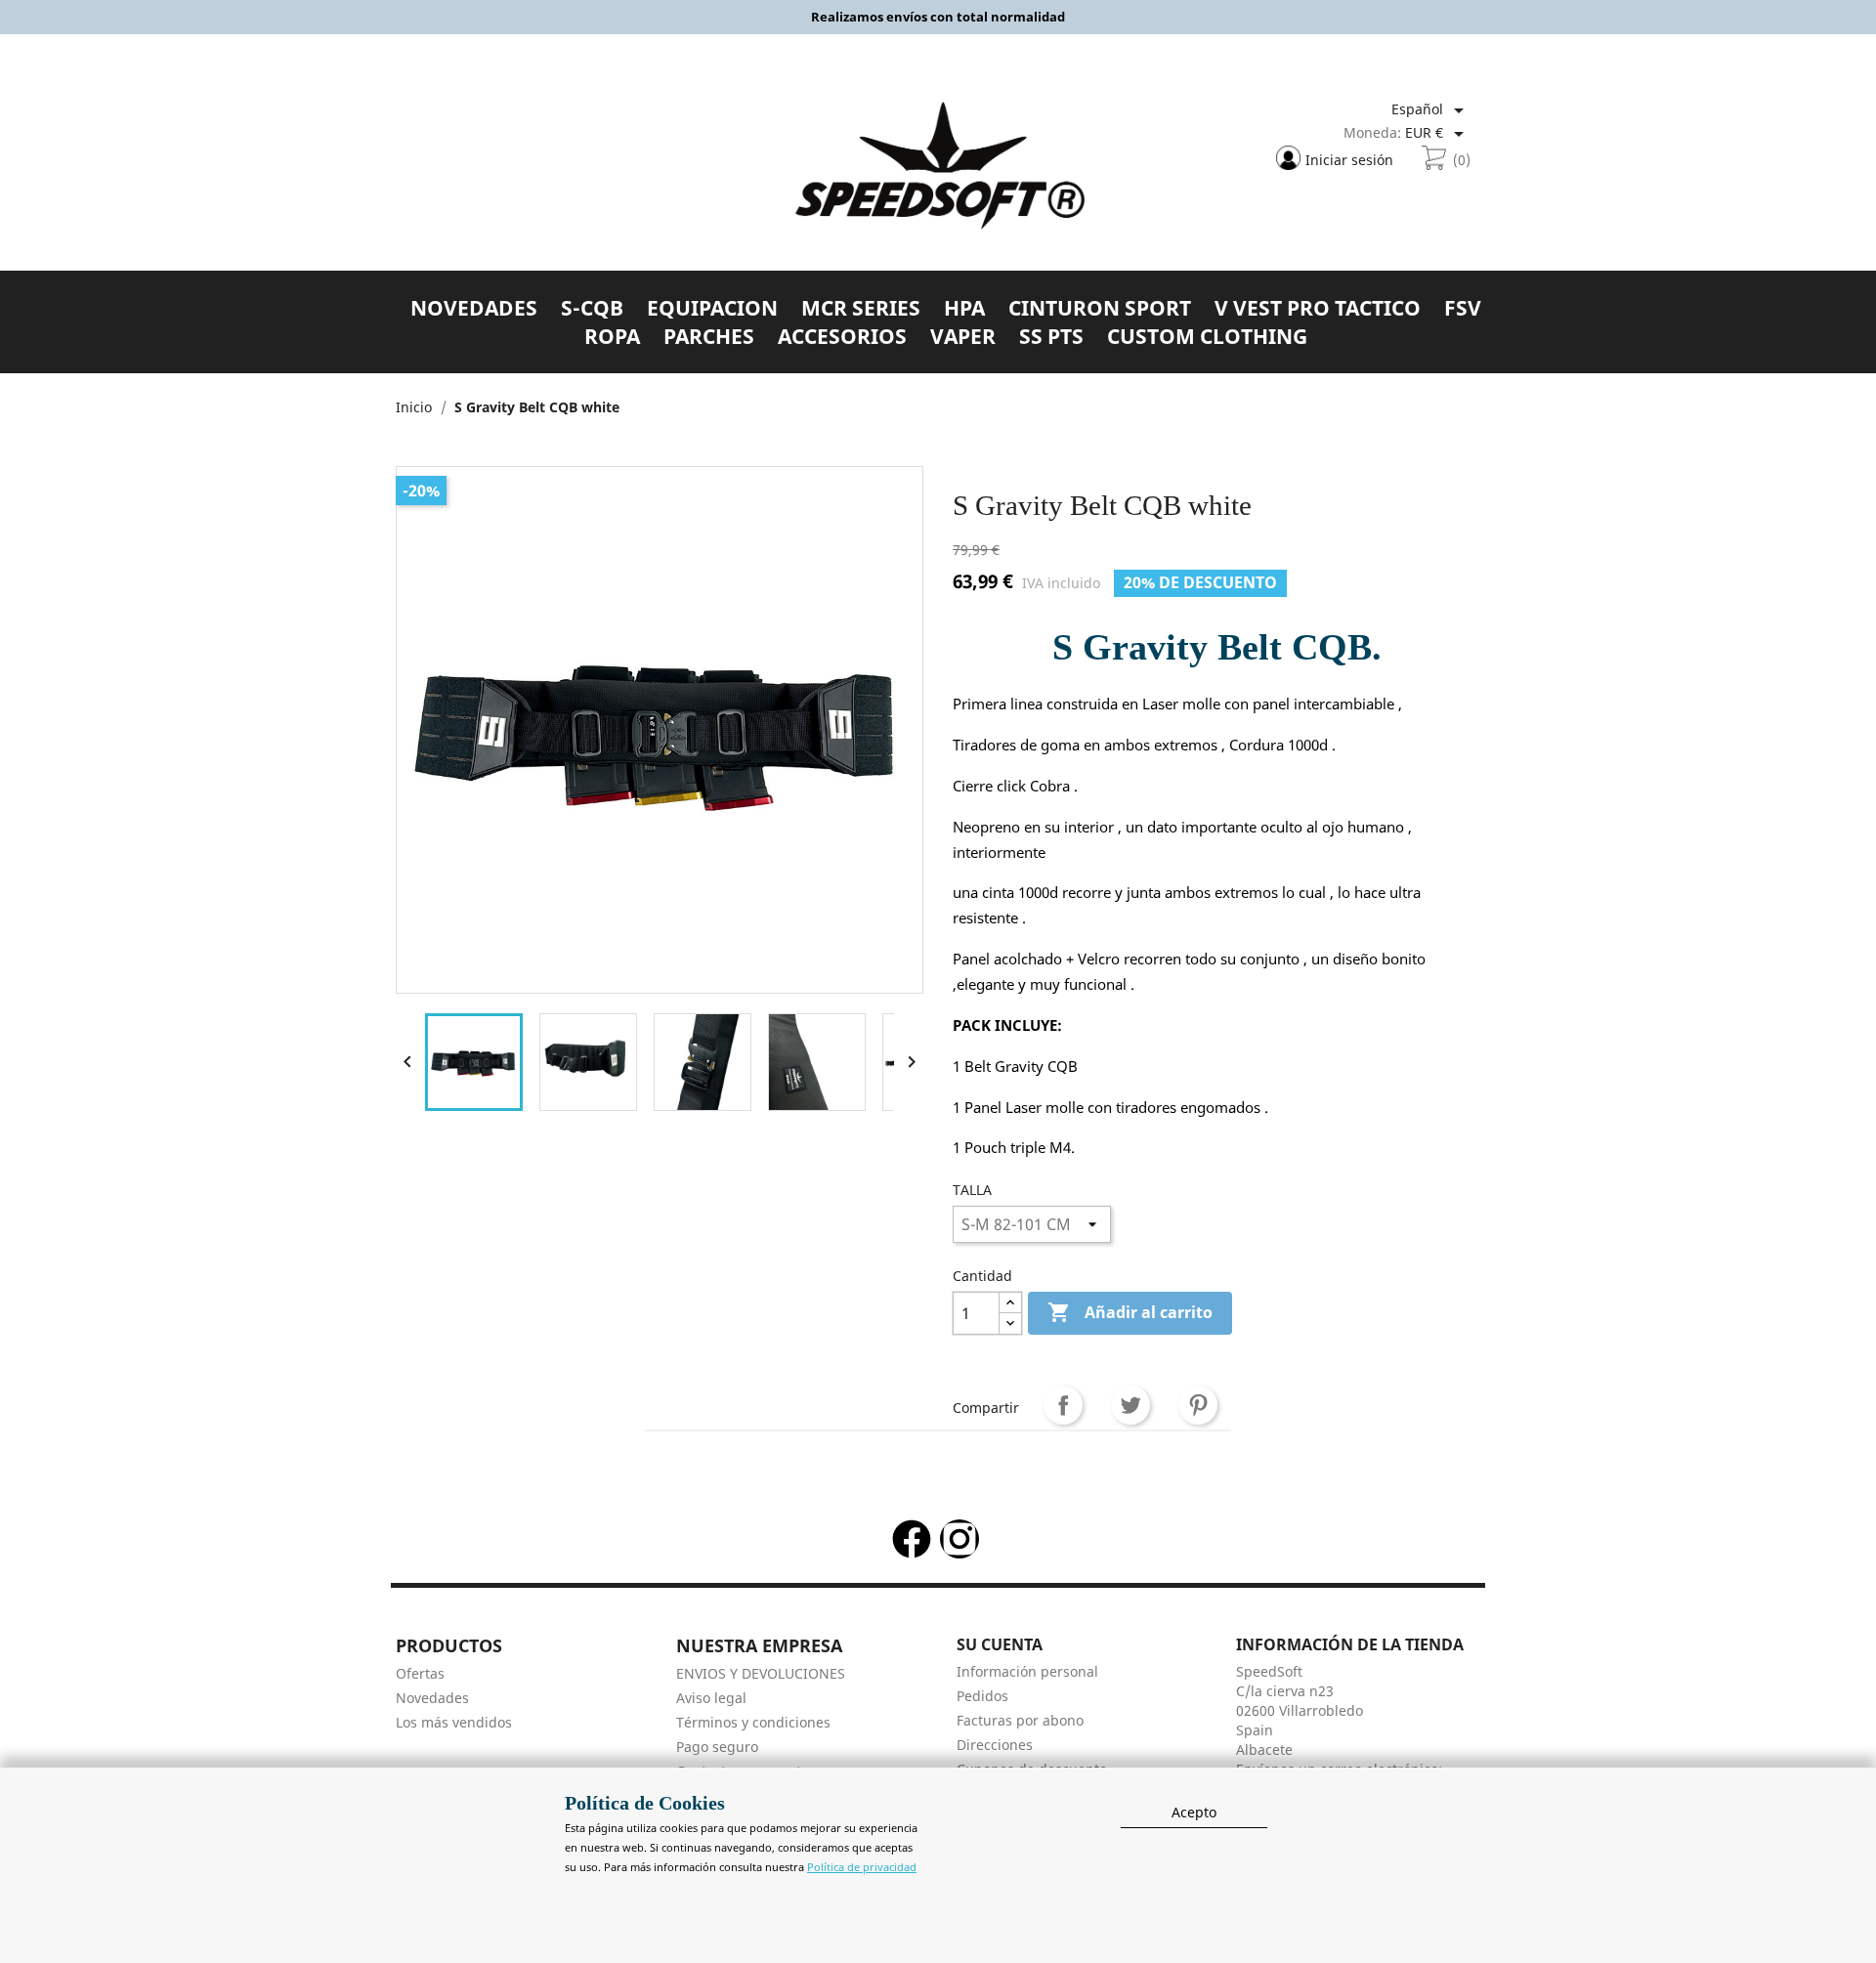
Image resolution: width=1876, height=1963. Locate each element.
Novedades (432, 1698)
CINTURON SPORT (1100, 308)
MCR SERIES (861, 308)
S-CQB (592, 308)
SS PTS (1051, 337)
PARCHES (709, 337)
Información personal (1027, 1671)
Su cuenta (1000, 1644)
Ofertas (420, 1673)
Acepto (1194, 1812)
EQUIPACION (712, 308)
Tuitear (1130, 1405)
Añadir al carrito (1130, 1312)
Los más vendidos (454, 1722)
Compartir (1063, 1405)
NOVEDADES (474, 308)
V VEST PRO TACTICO (1318, 308)
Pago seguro (717, 1747)
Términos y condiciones (753, 1722)
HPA (964, 308)
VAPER (963, 337)
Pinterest (1198, 1405)
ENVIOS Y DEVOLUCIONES (761, 1673)
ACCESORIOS (842, 337)
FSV (1463, 308)
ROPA (612, 337)
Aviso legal (711, 1698)
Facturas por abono (1020, 1720)
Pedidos (982, 1696)
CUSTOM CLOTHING (1207, 337)
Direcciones (995, 1745)
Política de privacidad (862, 1867)
